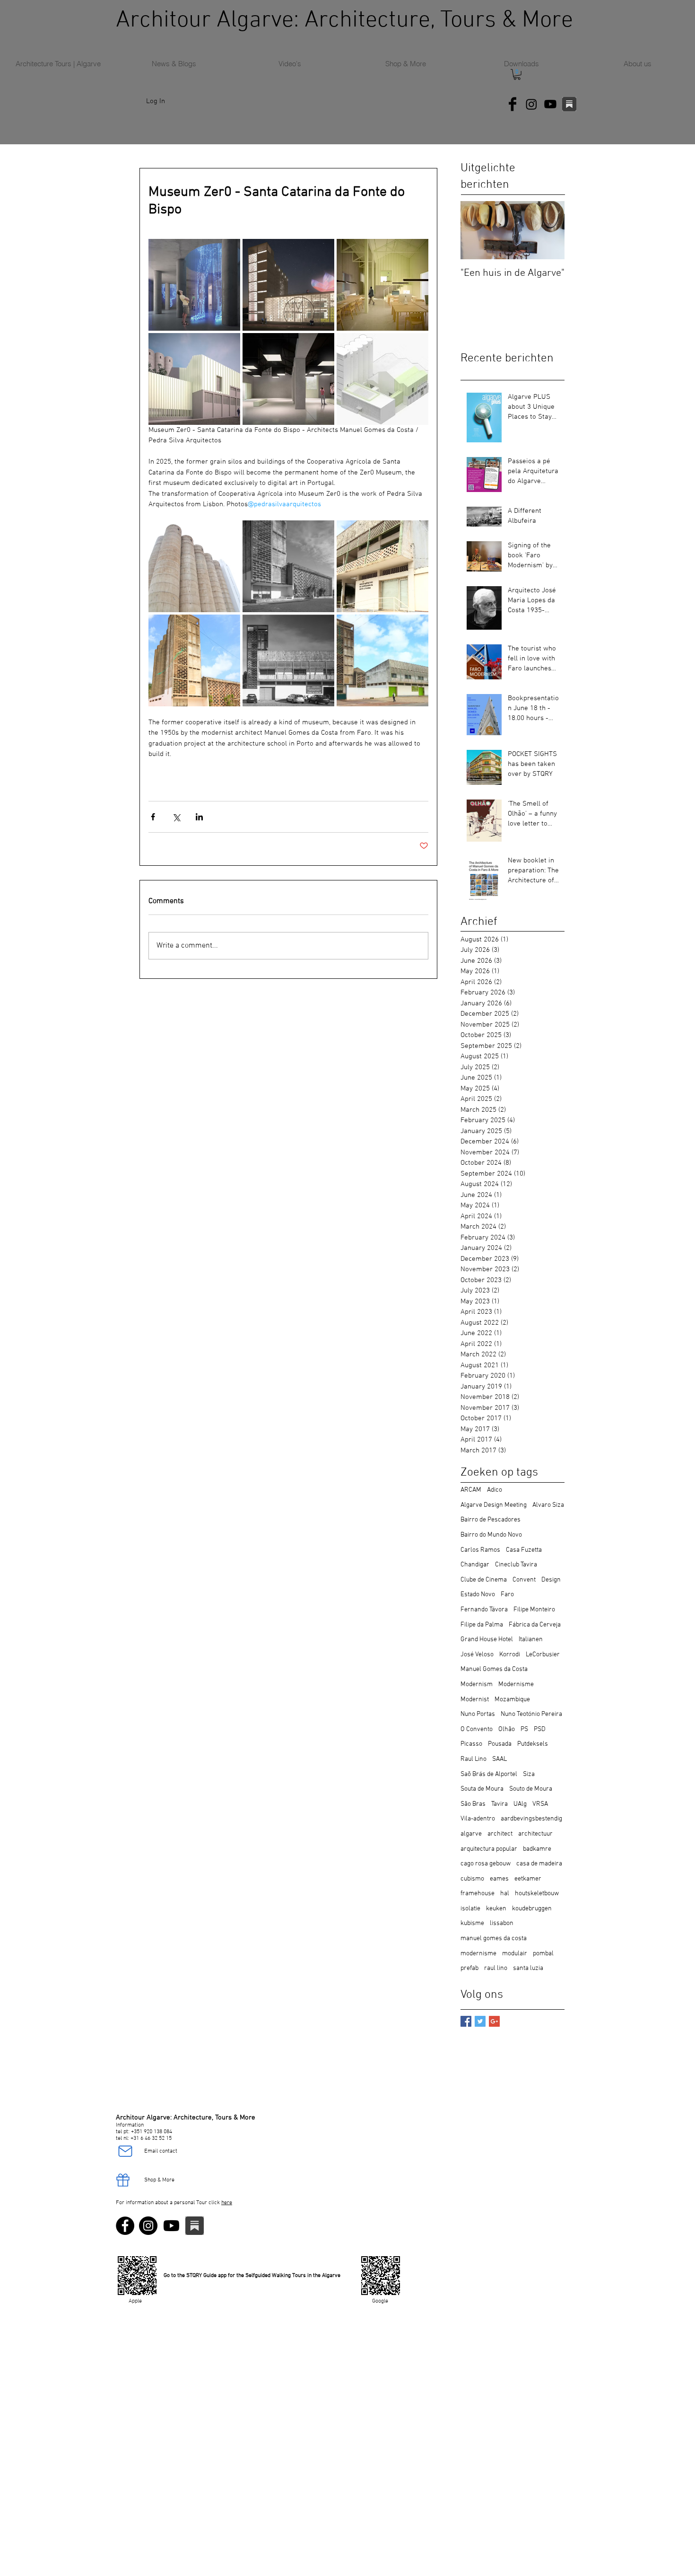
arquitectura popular (489, 1849)
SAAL (500, 1759)
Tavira (500, 1804)
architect (500, 1834)
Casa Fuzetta (524, 1550)
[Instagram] (531, 104)
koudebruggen (532, 1909)
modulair (515, 1954)
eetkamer (528, 1879)
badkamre (537, 1849)
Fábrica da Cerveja (535, 1625)
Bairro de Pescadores (491, 1520)
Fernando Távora (484, 1610)
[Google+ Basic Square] (494, 2021)
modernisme (478, 1954)
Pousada (500, 1744)
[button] (517, 75)
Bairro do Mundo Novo (491, 1535)
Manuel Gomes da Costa (494, 1669)
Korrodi (510, 1655)
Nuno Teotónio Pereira (531, 1714)
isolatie (470, 1909)
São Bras (473, 1804)
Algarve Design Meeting (494, 1505)
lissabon (502, 1923)
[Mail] (125, 2151)
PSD (540, 1729)
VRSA (540, 1804)
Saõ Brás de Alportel (489, 1774)
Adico (495, 1490)
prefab (469, 1968)
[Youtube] (550, 104)
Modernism (477, 1684)
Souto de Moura (531, 1789)
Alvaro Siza (548, 1505)
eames (499, 1879)
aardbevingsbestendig (531, 1819)
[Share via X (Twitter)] (176, 817)
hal (505, 1894)
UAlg (520, 1804)
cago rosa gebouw (486, 1864)
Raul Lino (473, 1759)
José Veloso (477, 1655)
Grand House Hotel (487, 1640)
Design (551, 1580)
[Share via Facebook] (153, 817)
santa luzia (528, 1968)
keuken (496, 1909)
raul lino (496, 1968)
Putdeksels (533, 1744)
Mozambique (512, 1700)
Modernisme (516, 1684)
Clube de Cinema (484, 1580)
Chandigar (475, 1565)
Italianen (531, 1640)
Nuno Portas (478, 1714)
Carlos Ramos (480, 1550)
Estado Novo (478, 1595)
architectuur (535, 1834)
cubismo (472, 1879)
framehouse (478, 1894)
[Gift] (123, 2180)
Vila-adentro (478, 1819)
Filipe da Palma (482, 1625)
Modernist (475, 1700)
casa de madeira (539, 1864)
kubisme (472, 1923)
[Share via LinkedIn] (199, 817)
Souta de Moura (482, 1789)
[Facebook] (125, 2226)
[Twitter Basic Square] (480, 2021)
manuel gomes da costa (494, 1939)
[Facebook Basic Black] (513, 104)
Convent (524, 1580)
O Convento (477, 1729)
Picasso (471, 1744)
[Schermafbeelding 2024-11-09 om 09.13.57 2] (569, 104)
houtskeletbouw (537, 1894)
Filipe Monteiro (534, 1610)
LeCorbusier (543, 1655)
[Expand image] (194, 285)
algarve (471, 1834)
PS (524, 1729)
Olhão (507, 1729)
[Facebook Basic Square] (466, 2021)
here (227, 2203)
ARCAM (471, 1490)
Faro (507, 1595)
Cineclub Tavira (516, 1565)
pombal (543, 1954)
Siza (529, 1774)
